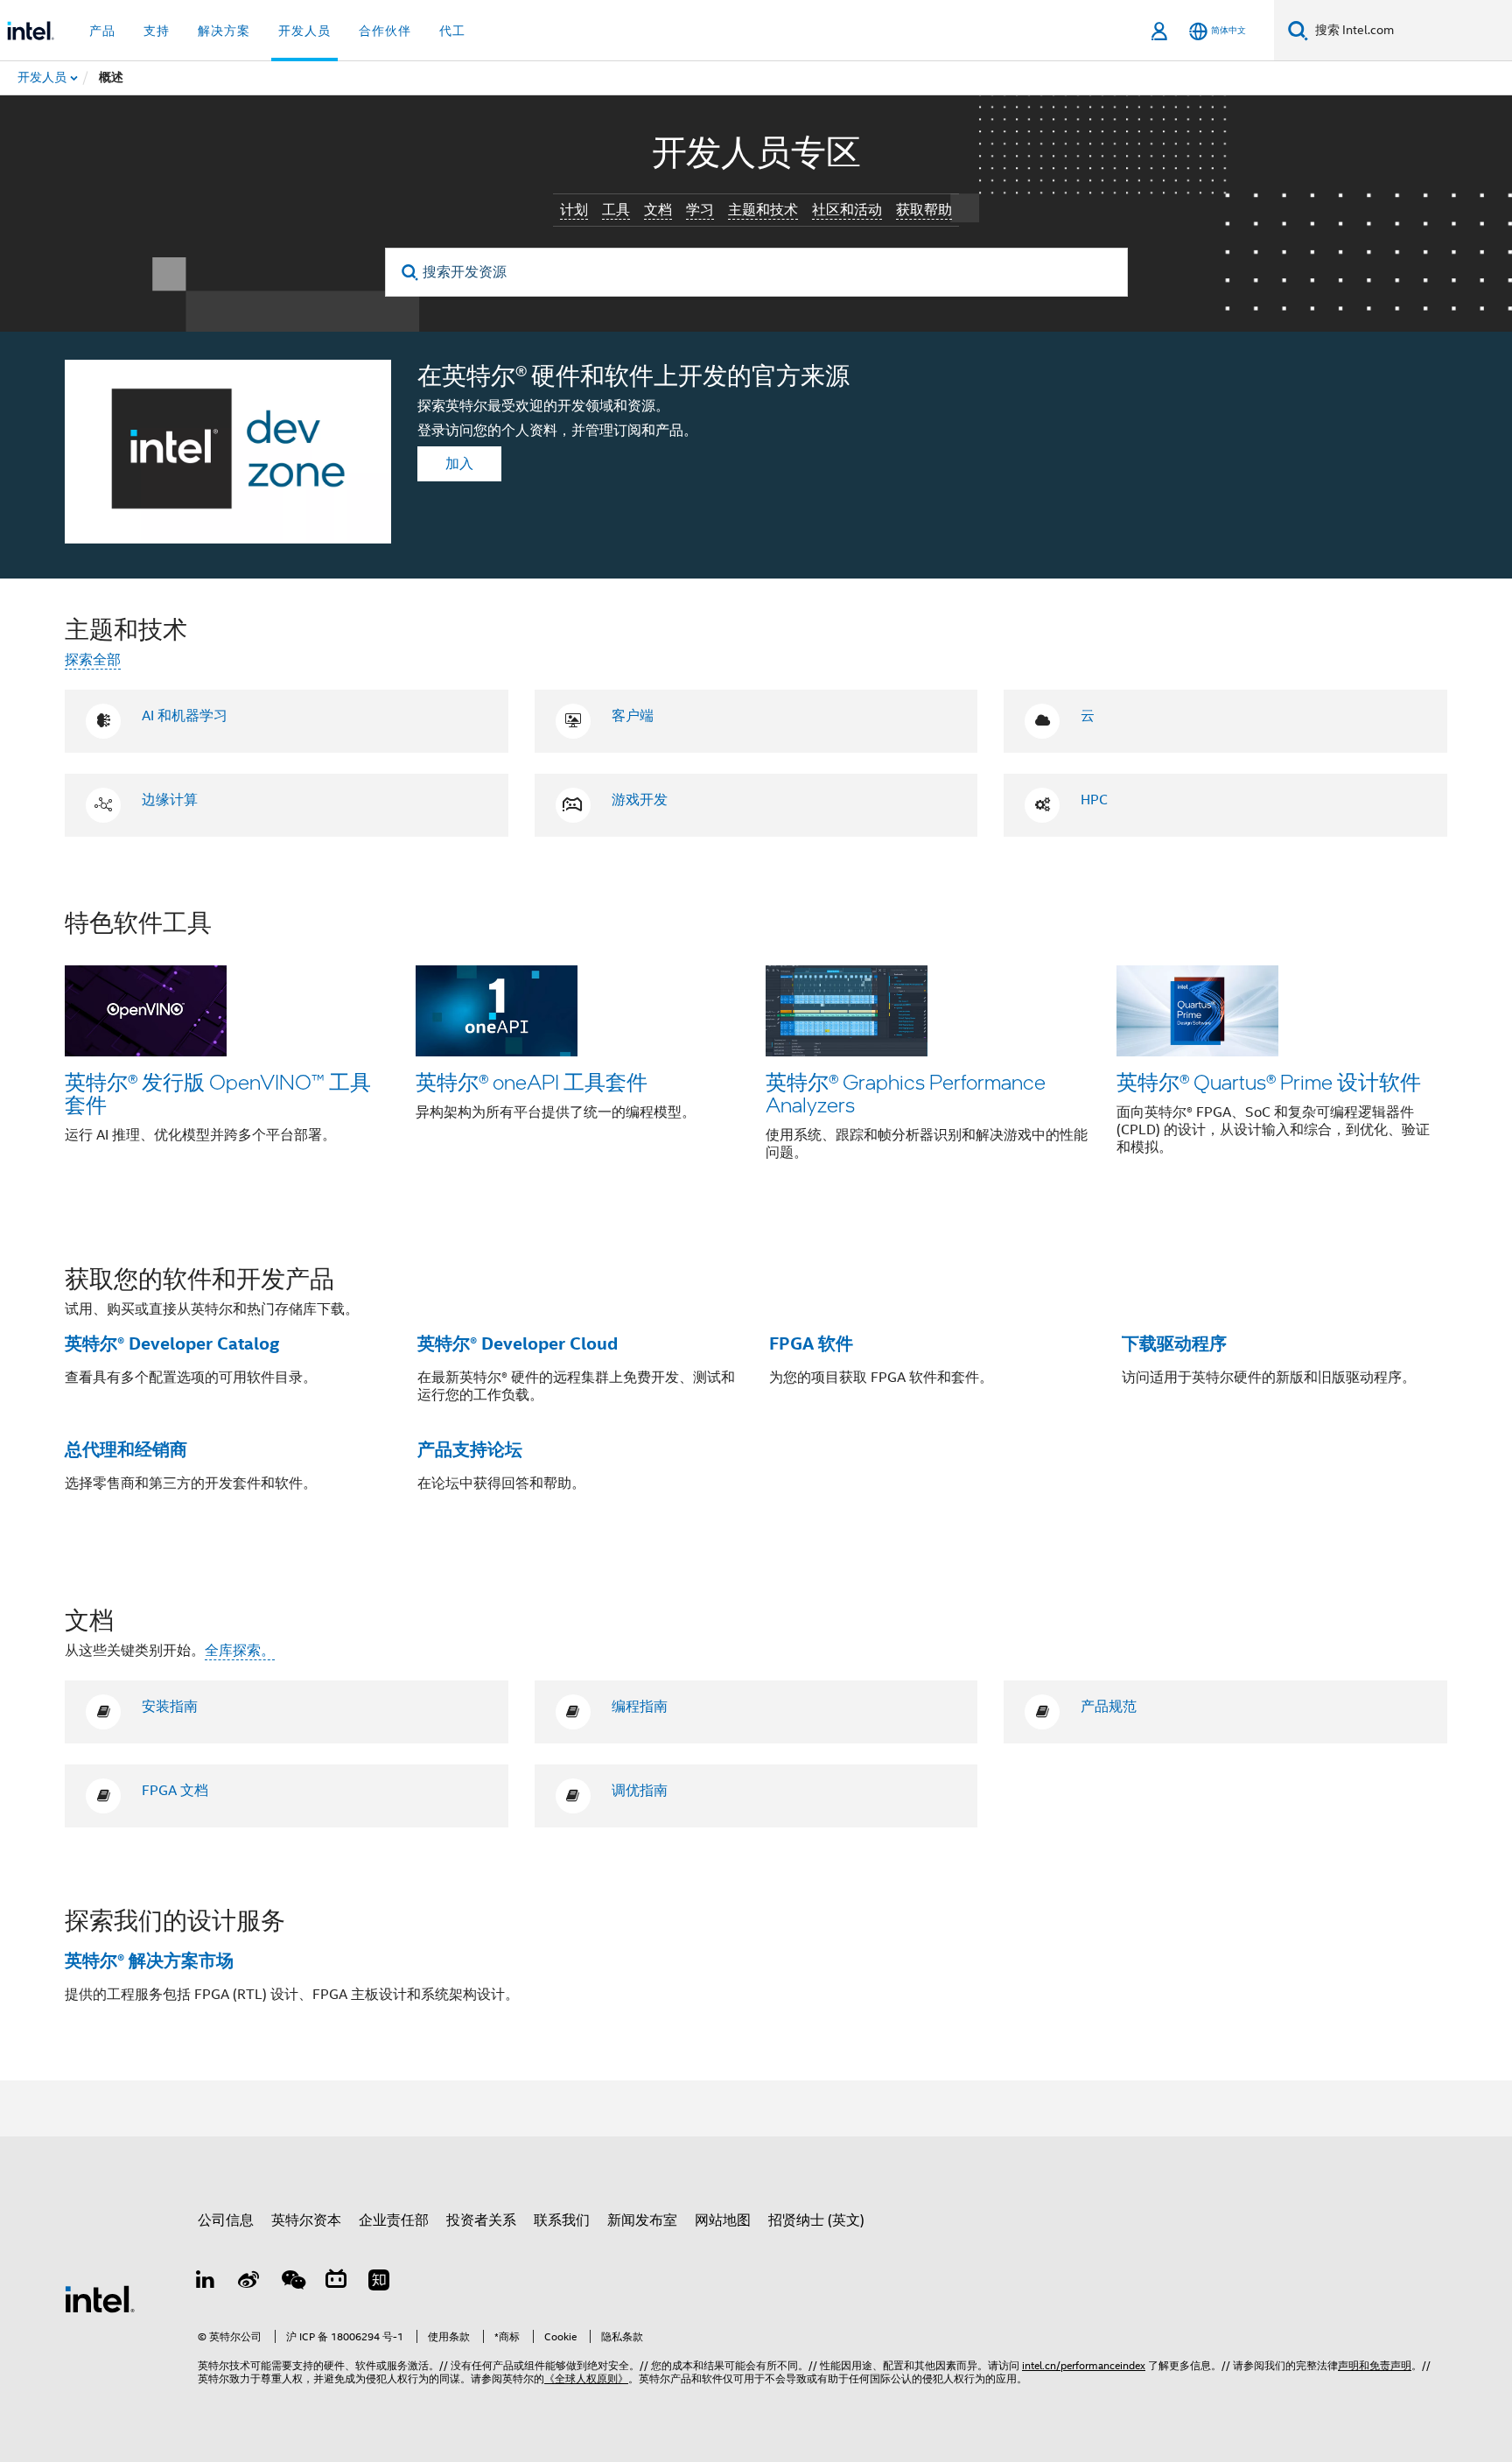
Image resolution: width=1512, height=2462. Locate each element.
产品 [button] (102, 31)
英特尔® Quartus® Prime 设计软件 (1269, 1081)
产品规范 (1109, 1707)
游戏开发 (640, 800)
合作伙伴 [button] (385, 31)
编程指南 (640, 1707)
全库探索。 (240, 1651)
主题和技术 (763, 210)
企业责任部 (394, 2220)
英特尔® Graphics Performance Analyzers (906, 1093)
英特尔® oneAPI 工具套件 (532, 1081)
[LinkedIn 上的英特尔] (206, 2283)
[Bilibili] (336, 2283)
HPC (1094, 800)
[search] (411, 273)
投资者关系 (481, 2220)
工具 (616, 210)
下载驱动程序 (1174, 1343)
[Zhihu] (379, 2283)
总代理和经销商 (126, 1449)
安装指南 (170, 1707)
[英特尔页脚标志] (100, 2298)
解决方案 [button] (224, 31)
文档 (658, 210)
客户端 (633, 716)
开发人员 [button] (304, 31)
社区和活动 (847, 210)
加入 (459, 464)
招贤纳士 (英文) (816, 2220)
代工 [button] (452, 31)
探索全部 (93, 660)
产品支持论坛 (470, 1449)
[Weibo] (249, 2283)
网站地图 (723, 2220)
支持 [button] (157, 31)
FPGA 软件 (811, 1343)
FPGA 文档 (175, 1791)
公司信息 (226, 2220)
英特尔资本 (306, 2220)
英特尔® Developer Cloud (518, 1343)
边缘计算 (170, 800)
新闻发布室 (642, 2220)
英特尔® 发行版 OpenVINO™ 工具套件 (218, 1093)
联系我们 (562, 2220)
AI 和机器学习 (185, 716)
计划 (574, 210)
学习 (700, 210)
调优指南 (640, 1791)
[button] (756, 1046)
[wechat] (292, 2283)
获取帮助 (924, 210)
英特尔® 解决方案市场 (149, 1960)
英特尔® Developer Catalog (172, 1343)
